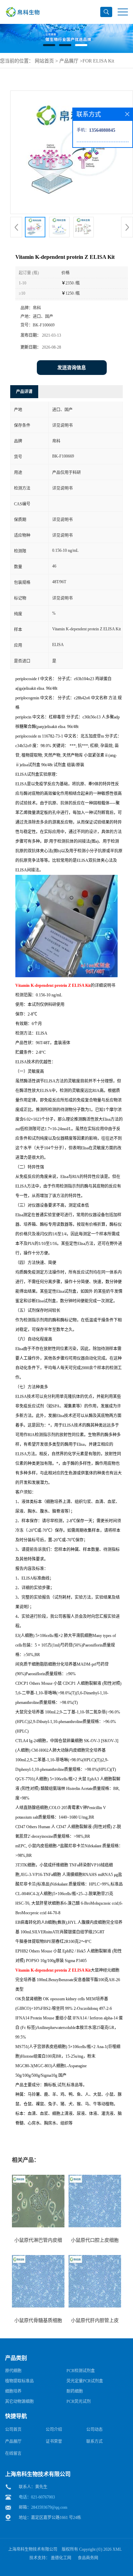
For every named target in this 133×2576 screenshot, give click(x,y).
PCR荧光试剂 (79, 2402)
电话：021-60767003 (37, 2497)
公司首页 (13, 2430)
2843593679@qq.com (49, 2507)
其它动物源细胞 (19, 2402)
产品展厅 (69, 61)
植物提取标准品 (19, 2381)
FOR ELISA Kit (98, 61)
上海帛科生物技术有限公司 (33, 2549)
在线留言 (13, 2453)
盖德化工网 (61, 2558)
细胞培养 (13, 2391)
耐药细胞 (75, 2391)
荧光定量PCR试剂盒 (85, 2381)
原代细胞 (13, 2371)
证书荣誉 (54, 2441)
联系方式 (94, 2441)
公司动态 (94, 2430)
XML (117, 2549)
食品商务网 (88, 2558)
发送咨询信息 (72, 368)
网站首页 (44, 61)
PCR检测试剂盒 (81, 2371)
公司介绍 (54, 2430)
